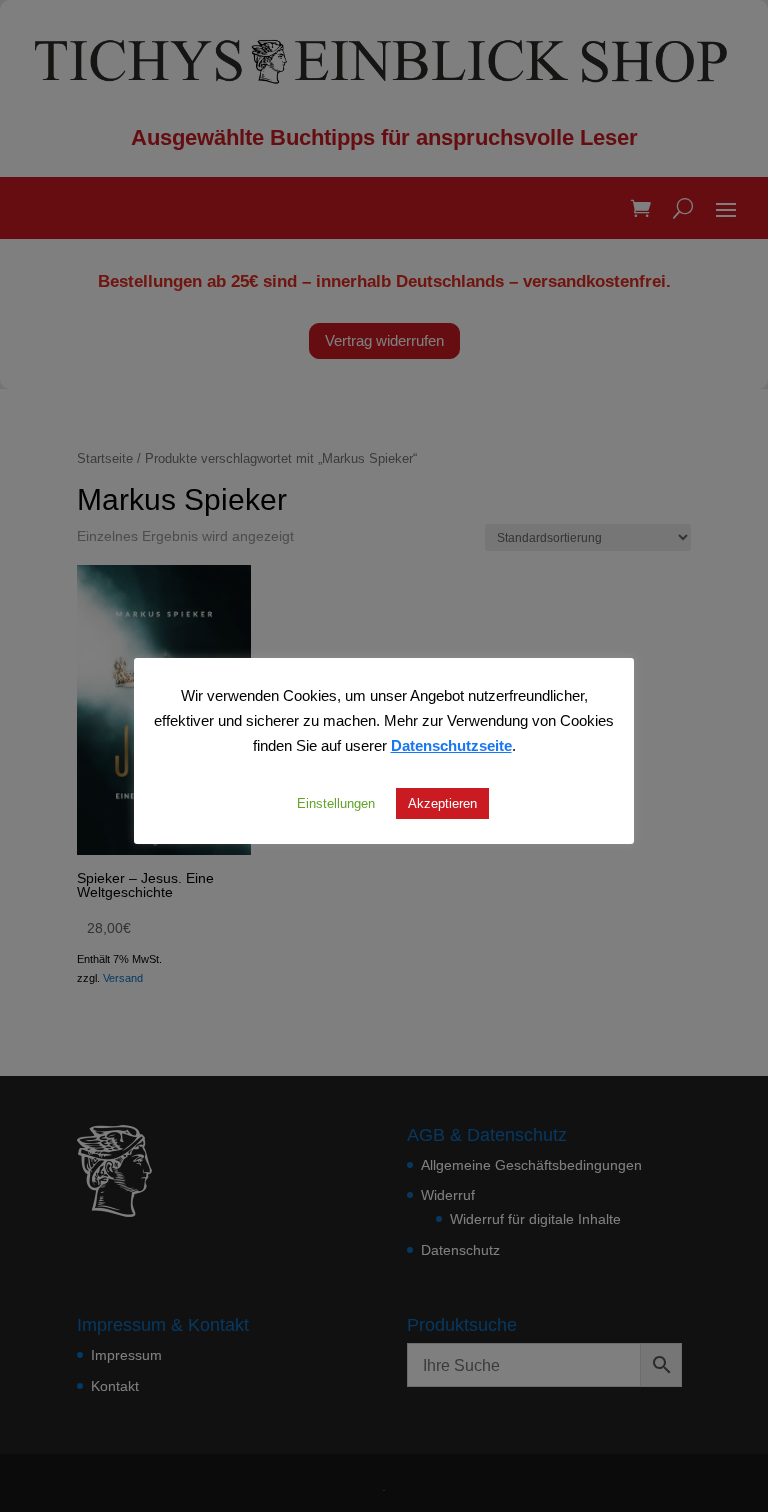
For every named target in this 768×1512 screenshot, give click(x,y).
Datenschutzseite (451, 745)
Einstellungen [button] (336, 803)
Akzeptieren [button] (442, 803)
